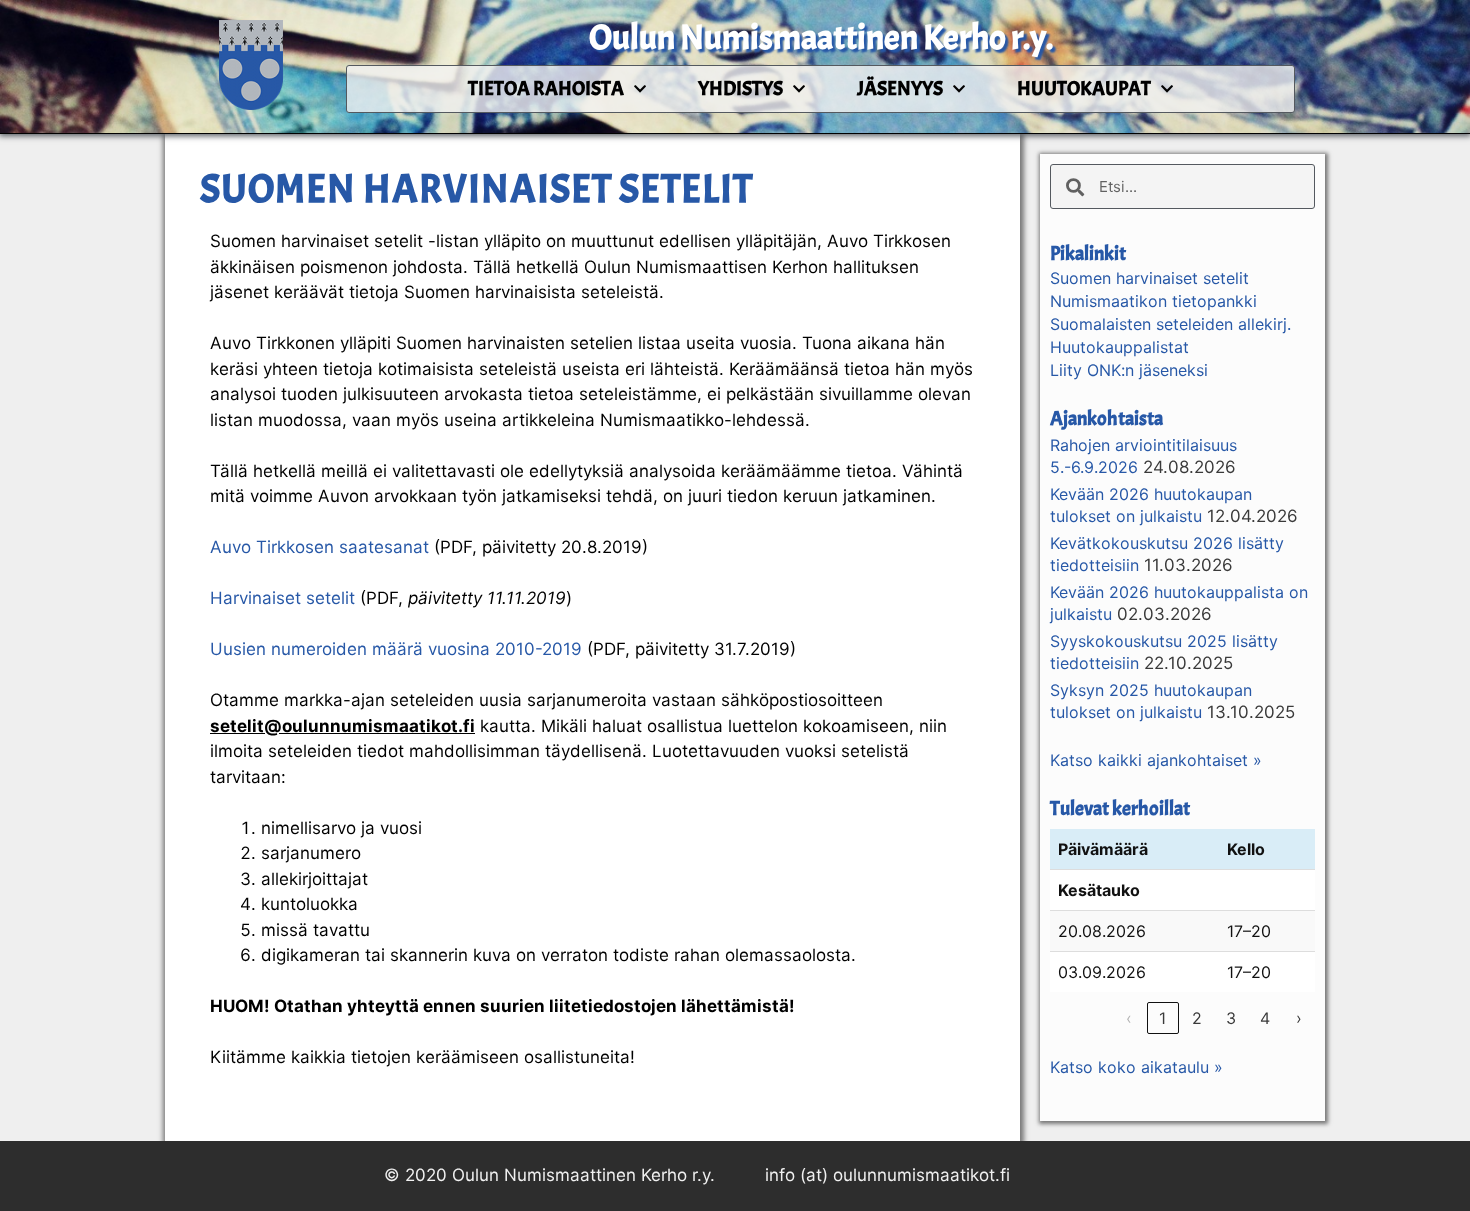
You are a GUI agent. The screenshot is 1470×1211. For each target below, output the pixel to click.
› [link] (1299, 1018)
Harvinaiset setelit (282, 598)
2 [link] (1197, 1018)
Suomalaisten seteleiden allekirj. (1170, 324)
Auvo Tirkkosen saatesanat (319, 547)
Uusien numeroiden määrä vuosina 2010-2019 (396, 649)
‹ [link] (1129, 1018)
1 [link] (1162, 1018)
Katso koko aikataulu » (1136, 1067)
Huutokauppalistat (1119, 347)
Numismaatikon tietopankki (1153, 301)
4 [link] (1265, 1018)
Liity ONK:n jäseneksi (1129, 370)
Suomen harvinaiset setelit (1149, 278)
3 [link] (1231, 1018)
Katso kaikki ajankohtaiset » (1156, 760)
